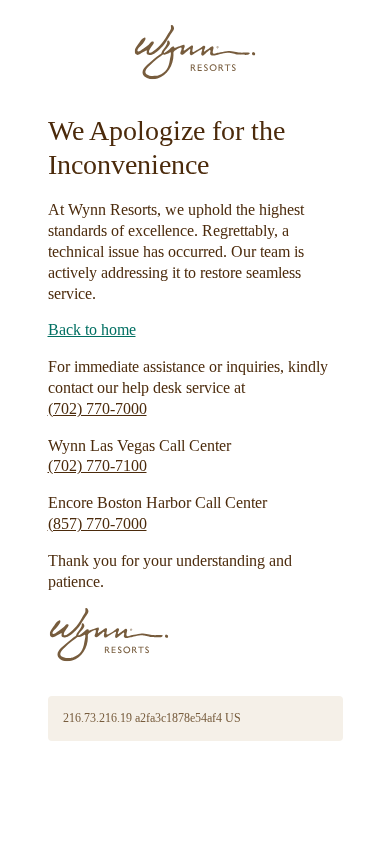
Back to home (92, 329)
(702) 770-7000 (97, 408)
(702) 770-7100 (97, 465)
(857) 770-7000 (97, 523)
